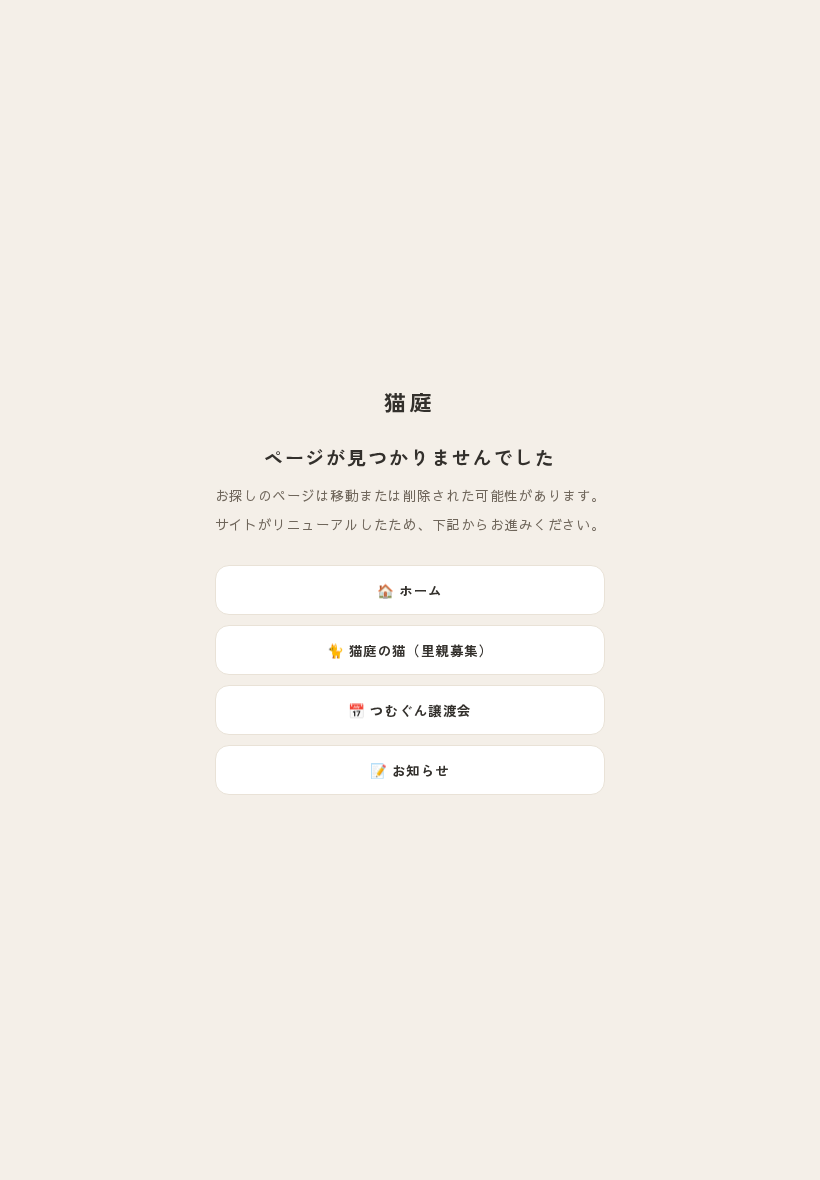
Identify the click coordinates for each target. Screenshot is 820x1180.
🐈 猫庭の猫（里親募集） (410, 650)
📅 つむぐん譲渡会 (409, 710)
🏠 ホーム (409, 590)
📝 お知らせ (410, 770)
